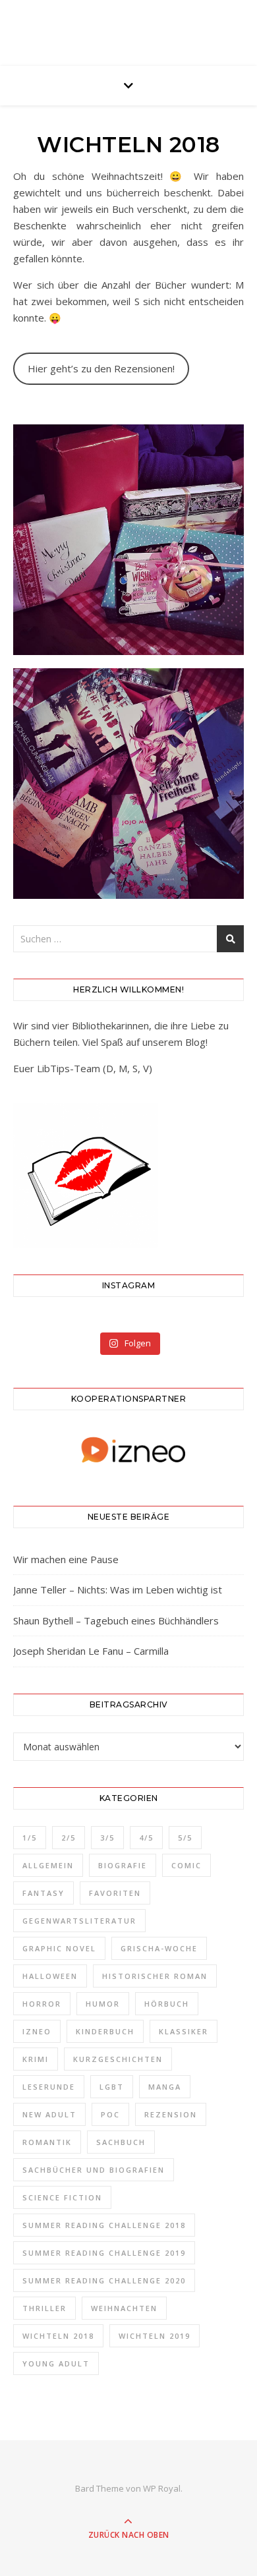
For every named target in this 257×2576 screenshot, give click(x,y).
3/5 (107, 1838)
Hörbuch (167, 2004)
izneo (37, 2031)
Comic (186, 1865)
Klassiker (184, 2031)
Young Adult (56, 2363)
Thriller (44, 2308)
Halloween (50, 1976)
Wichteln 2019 (155, 2336)
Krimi (36, 2059)
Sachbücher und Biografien (94, 2170)
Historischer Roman (155, 1976)
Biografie (123, 1865)
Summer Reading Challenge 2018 (104, 2225)
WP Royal (162, 2488)
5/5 (185, 1838)
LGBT (112, 2087)
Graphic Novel (59, 1948)
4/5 (146, 1838)
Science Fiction (62, 2197)
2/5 (69, 1838)
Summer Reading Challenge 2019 (104, 2253)
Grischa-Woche (159, 1948)
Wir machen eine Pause (66, 1559)
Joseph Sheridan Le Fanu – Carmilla (91, 1651)
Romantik (47, 2142)
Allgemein (48, 1865)
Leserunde (49, 2087)
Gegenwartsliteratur (79, 1921)
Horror (42, 2004)
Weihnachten (124, 2308)
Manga (165, 2087)
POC (110, 2114)
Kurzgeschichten (118, 2059)
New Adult (49, 2114)
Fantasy (43, 1893)
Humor (103, 2004)
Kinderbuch (105, 2031)
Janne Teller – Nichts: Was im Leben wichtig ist (118, 1589)
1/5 (30, 1838)
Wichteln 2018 (58, 2336)
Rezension (171, 2114)
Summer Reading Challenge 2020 (104, 2280)
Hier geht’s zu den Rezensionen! (101, 368)
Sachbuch (121, 2142)
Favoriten (115, 1893)
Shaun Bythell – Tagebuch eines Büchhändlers (116, 1620)
